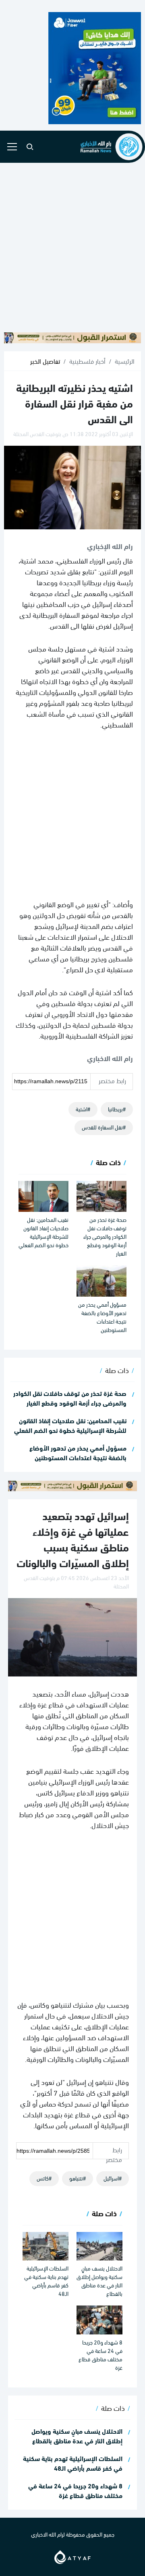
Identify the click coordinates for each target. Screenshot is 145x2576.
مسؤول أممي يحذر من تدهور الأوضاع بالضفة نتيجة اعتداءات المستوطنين (102, 1317)
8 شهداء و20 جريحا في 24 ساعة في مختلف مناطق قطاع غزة (100, 2355)
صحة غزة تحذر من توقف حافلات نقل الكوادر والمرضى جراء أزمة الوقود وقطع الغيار (105, 1236)
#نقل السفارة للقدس (104, 1127)
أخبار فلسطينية (87, 361)
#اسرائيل (113, 2178)
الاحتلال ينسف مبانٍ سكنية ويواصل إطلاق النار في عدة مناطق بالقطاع (99, 2281)
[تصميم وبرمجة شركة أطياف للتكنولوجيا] (72, 2555)
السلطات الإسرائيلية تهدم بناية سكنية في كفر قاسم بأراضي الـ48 (46, 2281)
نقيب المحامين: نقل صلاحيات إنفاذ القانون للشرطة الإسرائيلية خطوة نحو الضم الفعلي (43, 1232)
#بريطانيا (117, 1109)
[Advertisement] (72, 247)
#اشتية (83, 1109)
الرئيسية (125, 361)
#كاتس (44, 2178)
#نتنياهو (78, 2178)
